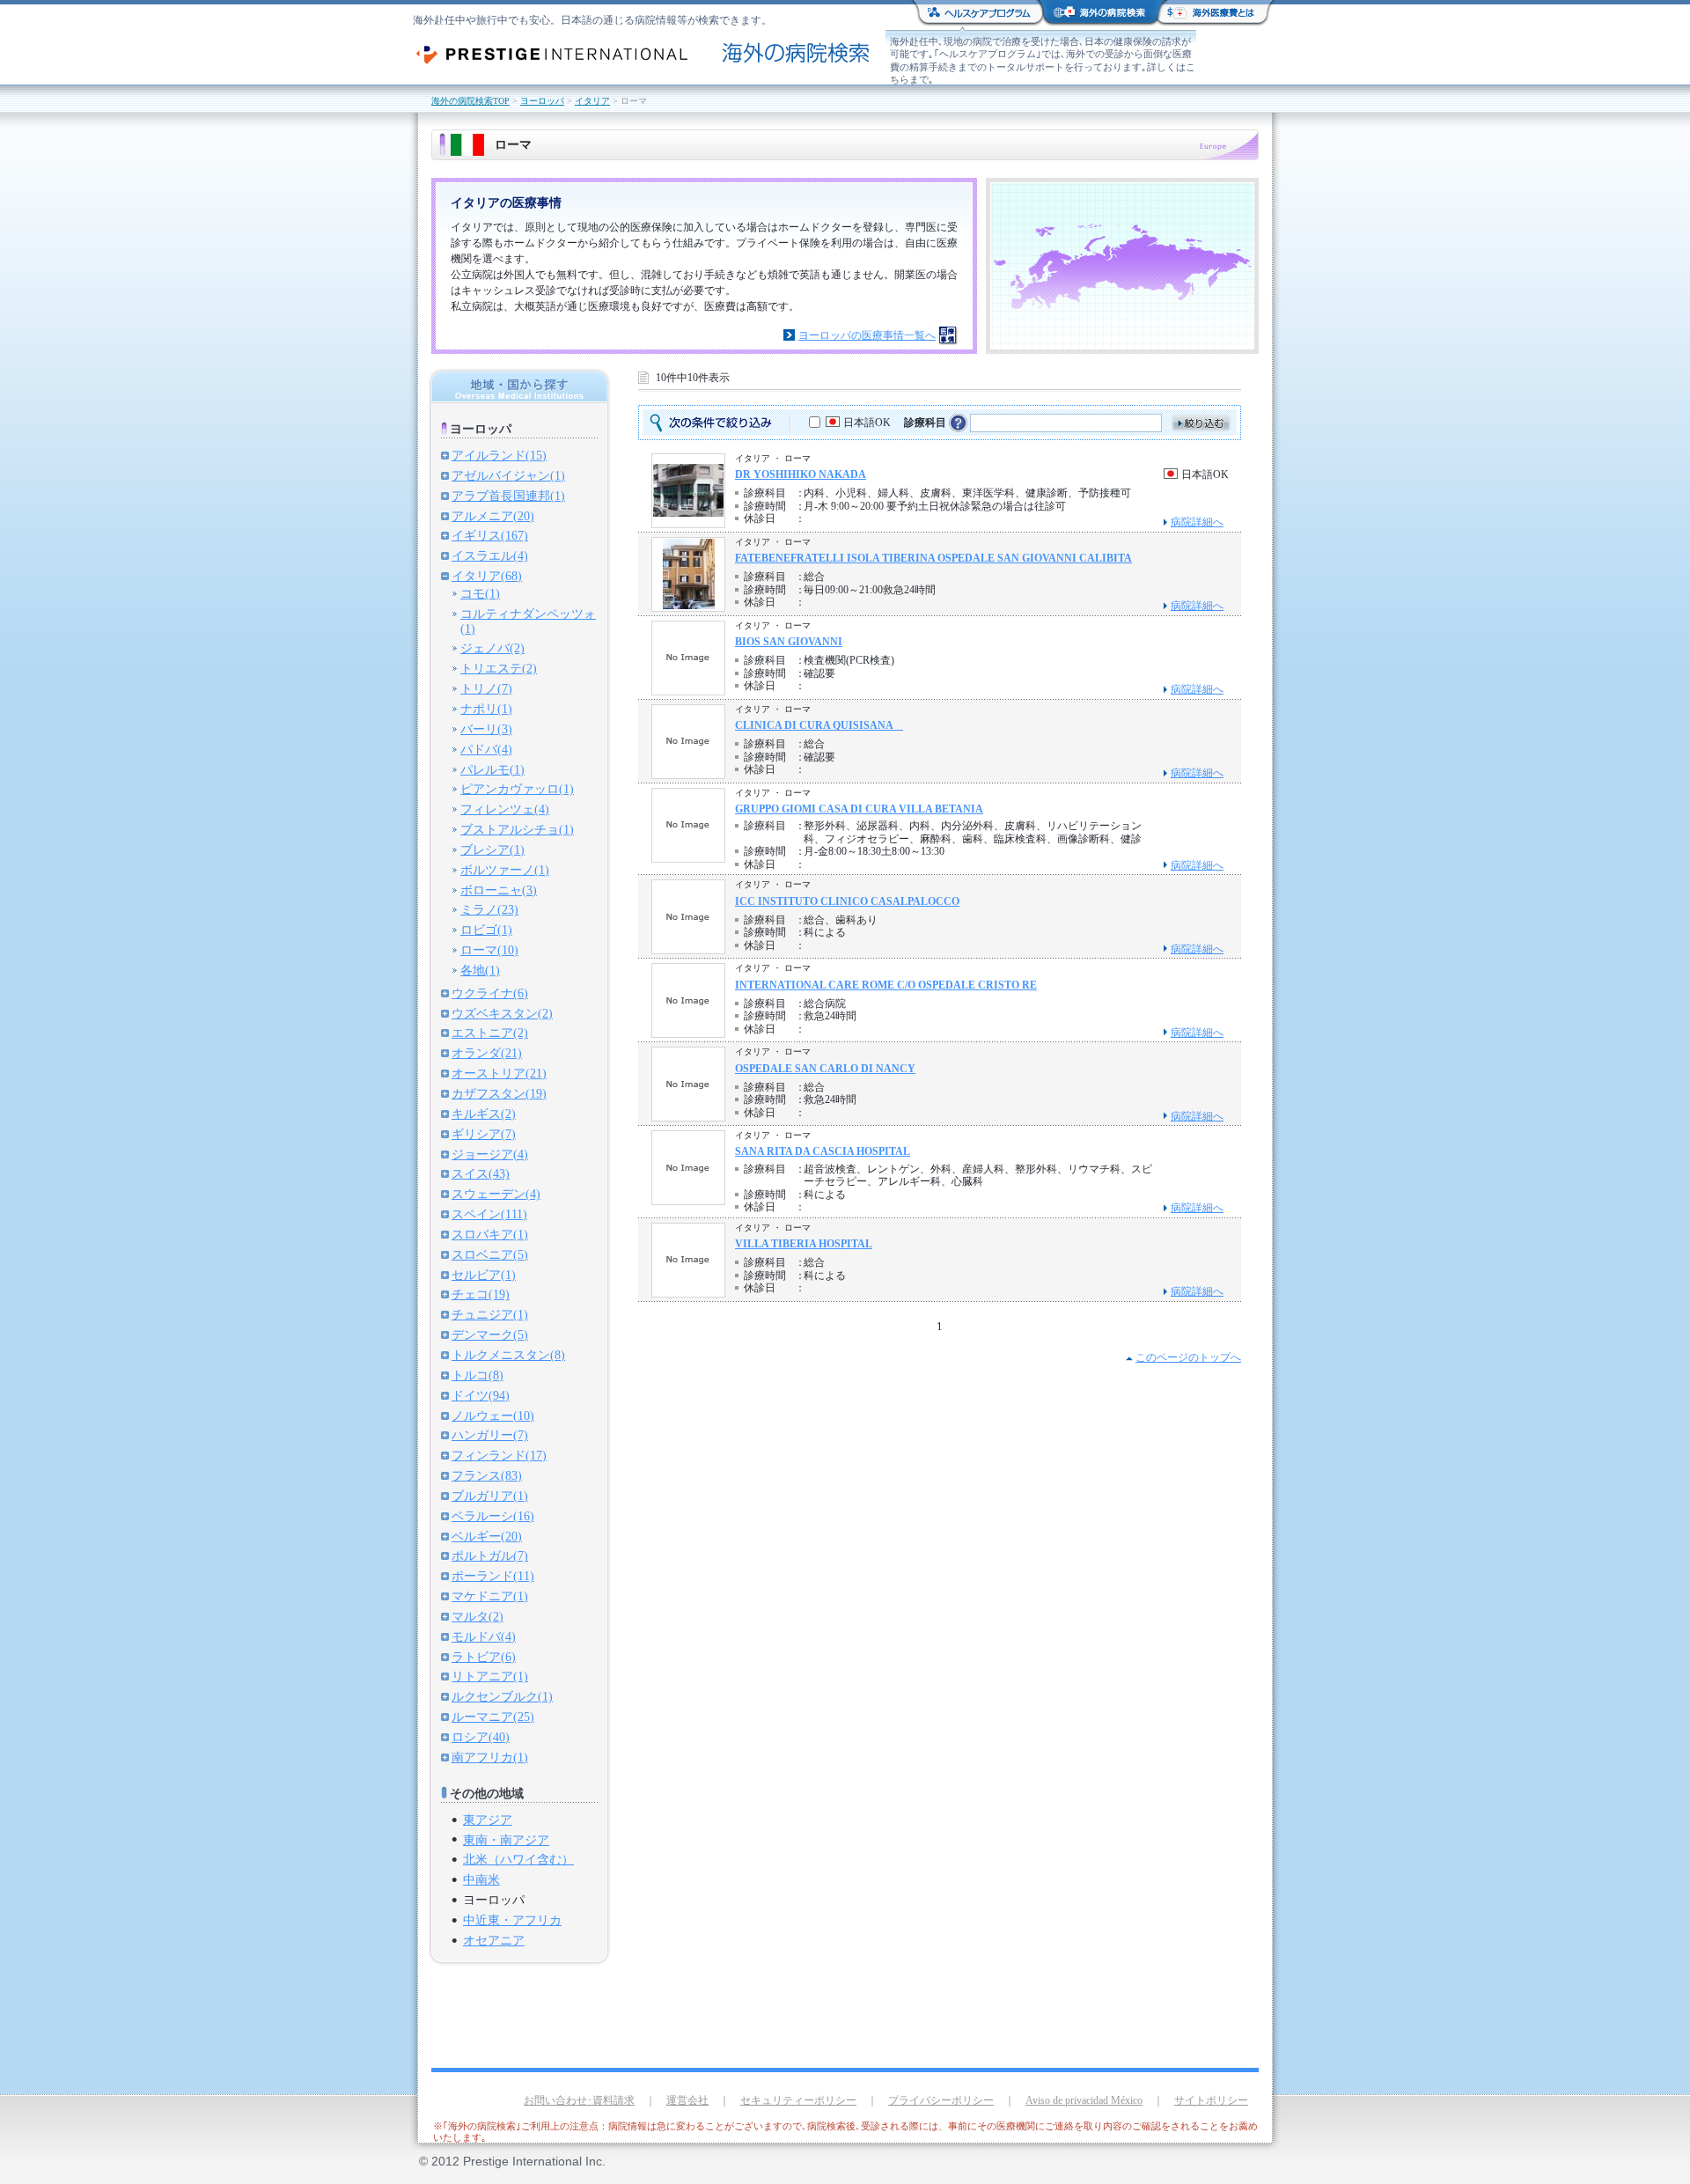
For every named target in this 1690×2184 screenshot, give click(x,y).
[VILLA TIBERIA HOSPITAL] (688, 1291)
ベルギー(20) (487, 1536)
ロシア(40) (481, 1737)
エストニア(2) (490, 1033)
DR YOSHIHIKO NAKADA (801, 474)
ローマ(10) (489, 950)
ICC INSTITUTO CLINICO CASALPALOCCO (847, 901)
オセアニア (494, 1940)
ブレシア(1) (492, 849)
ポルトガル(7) (490, 1555)
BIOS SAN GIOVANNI (789, 642)
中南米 (481, 1879)
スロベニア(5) (490, 1254)
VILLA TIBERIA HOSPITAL (804, 1244)
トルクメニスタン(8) (508, 1355)
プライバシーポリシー (941, 2100)
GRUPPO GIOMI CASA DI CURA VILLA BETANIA (859, 809)
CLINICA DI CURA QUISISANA (819, 725)
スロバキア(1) (490, 1234)
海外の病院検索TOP (470, 101)
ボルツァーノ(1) (505, 870)
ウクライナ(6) (490, 993)
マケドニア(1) (490, 1596)
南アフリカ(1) (490, 1757)
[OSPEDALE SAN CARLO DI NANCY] (688, 1116)
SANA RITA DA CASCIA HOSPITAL (823, 1151)
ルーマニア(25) (493, 1717)
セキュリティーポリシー (798, 2100)
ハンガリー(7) (490, 1435)
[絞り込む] (1201, 423)
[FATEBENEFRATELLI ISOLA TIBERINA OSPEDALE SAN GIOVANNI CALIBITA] (689, 605)
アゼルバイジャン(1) (508, 475)
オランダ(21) (487, 1053)
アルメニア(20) (493, 516)
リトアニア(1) (490, 1676)
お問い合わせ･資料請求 (579, 2100)
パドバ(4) (486, 749)
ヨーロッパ (542, 101)
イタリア (592, 101)
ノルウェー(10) (493, 1416)
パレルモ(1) (492, 769)
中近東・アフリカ (512, 1920)
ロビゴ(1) (486, 930)
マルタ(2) (478, 1616)
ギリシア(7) (484, 1134)
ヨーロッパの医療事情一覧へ (867, 335)
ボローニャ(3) (499, 890)
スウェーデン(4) (496, 1194)
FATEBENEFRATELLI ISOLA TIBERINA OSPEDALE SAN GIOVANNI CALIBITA (933, 558)
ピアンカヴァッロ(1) (517, 789)
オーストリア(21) (499, 1073)
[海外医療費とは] (1212, 14)
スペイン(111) (489, 1214)
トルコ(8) (478, 1375)
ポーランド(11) (493, 1576)
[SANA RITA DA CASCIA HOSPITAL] (688, 1199)
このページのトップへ (1188, 1357)
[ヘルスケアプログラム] (981, 14)
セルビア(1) (484, 1275)
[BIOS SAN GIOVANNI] (688, 689)
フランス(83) (487, 1475)
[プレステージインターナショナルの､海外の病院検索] (573, 55)
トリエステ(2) (499, 668)
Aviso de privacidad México (1084, 2100)
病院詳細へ (1197, 522)
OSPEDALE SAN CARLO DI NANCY (825, 1069)
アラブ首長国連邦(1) (508, 496)
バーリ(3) (486, 729)
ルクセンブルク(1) (502, 1696)
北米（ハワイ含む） (518, 1859)
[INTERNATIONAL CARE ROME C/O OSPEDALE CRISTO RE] (688, 1032)
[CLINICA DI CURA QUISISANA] (688, 772)
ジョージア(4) (490, 1154)
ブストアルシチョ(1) (517, 829)
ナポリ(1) (486, 709)
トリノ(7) (486, 688)
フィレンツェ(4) (505, 809)
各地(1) (480, 970)
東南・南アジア (506, 1840)
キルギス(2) (484, 1114)
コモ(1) (480, 593)
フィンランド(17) (499, 1455)
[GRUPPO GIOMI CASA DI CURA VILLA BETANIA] (688, 856)
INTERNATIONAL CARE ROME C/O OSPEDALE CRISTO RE (886, 985)
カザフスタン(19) (499, 1093)
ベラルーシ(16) (493, 1516)
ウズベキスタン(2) (502, 1013)
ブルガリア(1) (490, 1496)
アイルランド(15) (499, 455)
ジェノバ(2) (492, 648)
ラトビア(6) (484, 1657)
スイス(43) (481, 1173)
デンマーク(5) (490, 1335)
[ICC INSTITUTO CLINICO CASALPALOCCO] (688, 949)
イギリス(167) (490, 535)
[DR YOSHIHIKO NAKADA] (688, 513)
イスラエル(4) (490, 555)
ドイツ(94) (481, 1395)
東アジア (488, 1820)
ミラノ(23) (489, 909)
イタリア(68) (487, 576)
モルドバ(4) (484, 1636)
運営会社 (687, 2100)
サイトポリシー (1211, 2100)
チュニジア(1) (490, 1314)
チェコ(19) (481, 1294)
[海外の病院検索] (859, 53)
